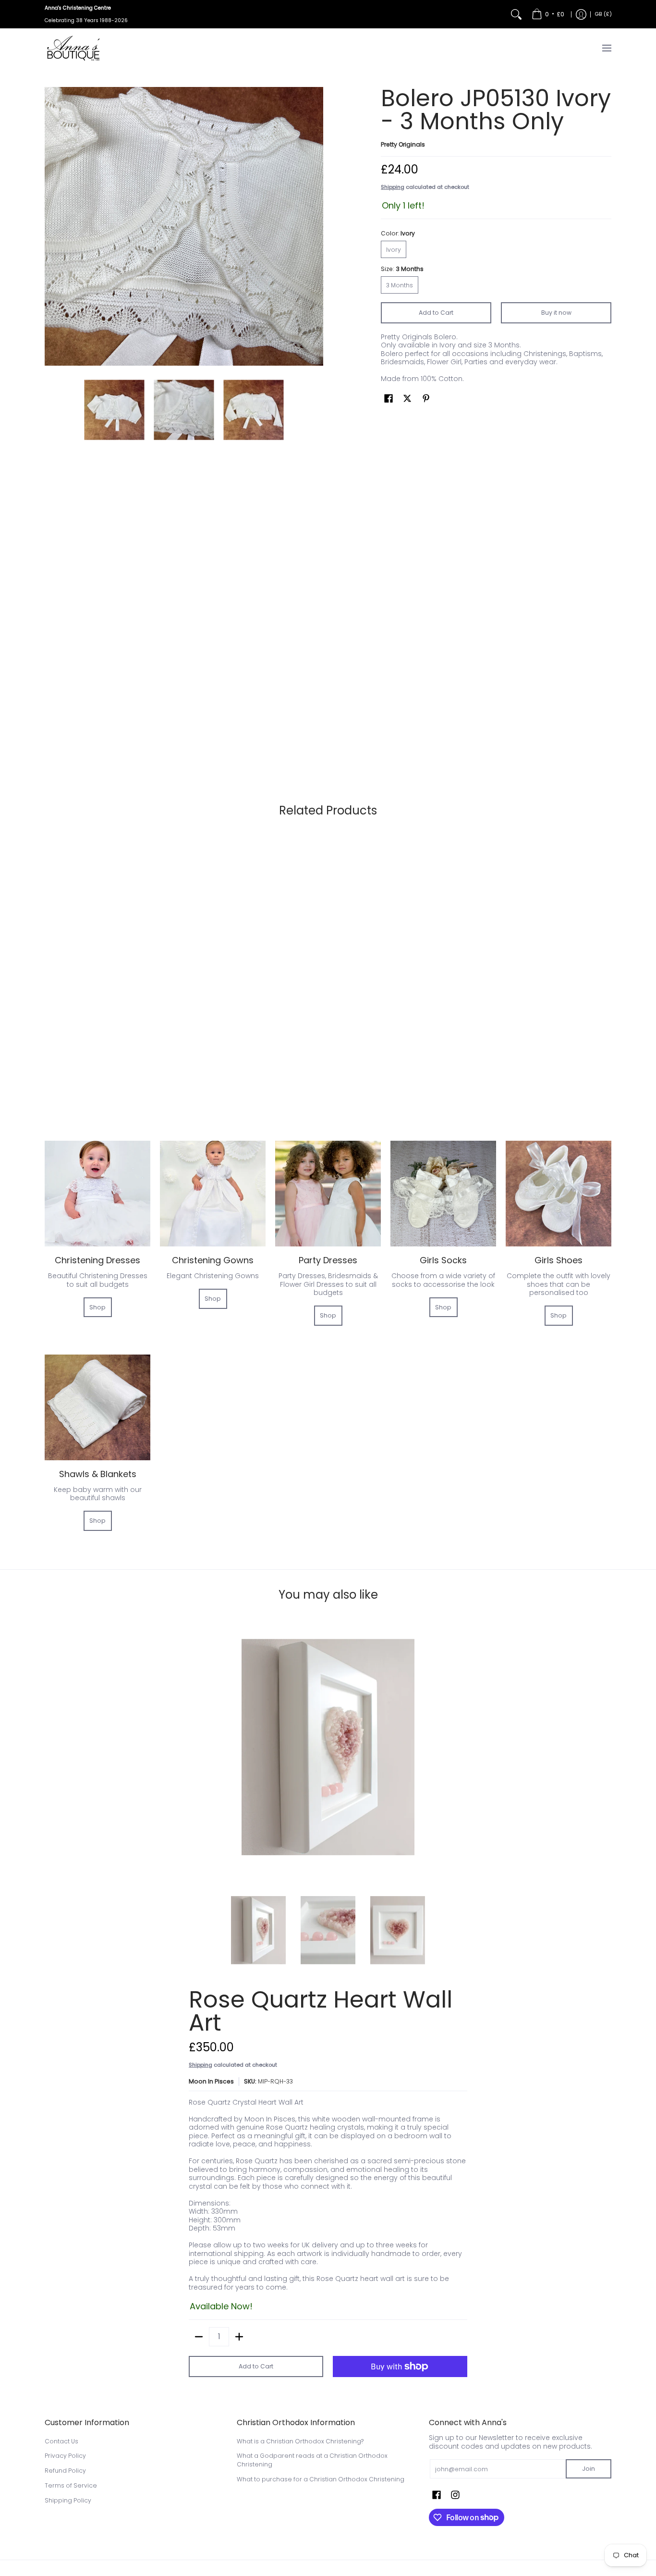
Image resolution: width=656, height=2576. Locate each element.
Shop (97, 1307)
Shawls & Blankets (98, 1474)
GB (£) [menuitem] (603, 14)
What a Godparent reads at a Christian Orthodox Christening (312, 2460)
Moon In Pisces (211, 2081)
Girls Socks (443, 1260)
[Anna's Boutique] (73, 48)
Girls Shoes (559, 1260)
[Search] (516, 14)
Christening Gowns (213, 1260)
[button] (389, 398)
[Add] (239, 2337)
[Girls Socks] (443, 1194)
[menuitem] (548, 14)
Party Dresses (328, 1260)
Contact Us (61, 2441)
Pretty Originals (403, 144)
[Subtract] (199, 2337)
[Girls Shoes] (559, 1194)
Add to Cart (436, 313)
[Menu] (606, 48)
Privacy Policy (65, 2456)
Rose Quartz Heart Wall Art (321, 2011)
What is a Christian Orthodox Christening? (300, 2441)
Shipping (393, 187)
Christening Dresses (97, 1260)
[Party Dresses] (328, 1194)
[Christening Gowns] (213, 1194)
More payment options (400, 2381)
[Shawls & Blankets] (97, 1407)
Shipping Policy (68, 2500)
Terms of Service (71, 2485)
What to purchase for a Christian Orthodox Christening (321, 2479)
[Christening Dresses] (97, 1194)
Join (589, 2469)
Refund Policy (65, 2471)
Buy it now (556, 313)
